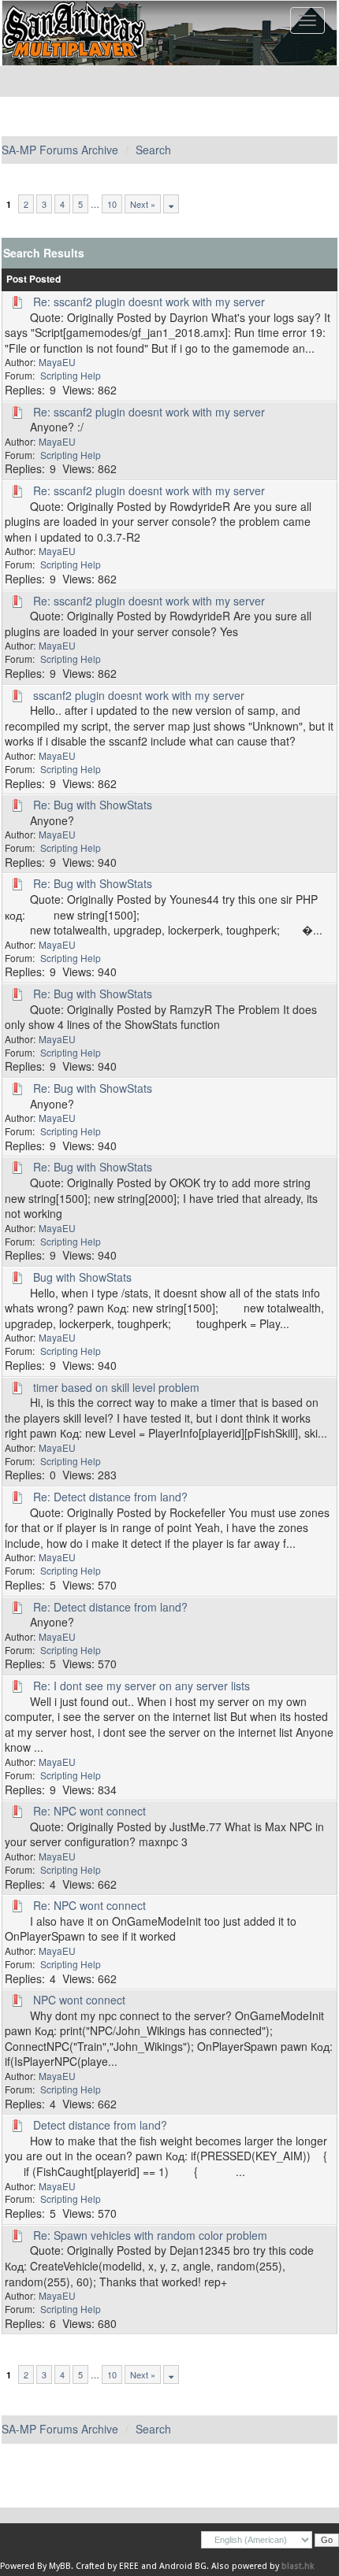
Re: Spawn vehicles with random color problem (150, 2235)
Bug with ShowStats (82, 1277)
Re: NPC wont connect (89, 1811)
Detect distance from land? (100, 2125)
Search (153, 150)
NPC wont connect (79, 2000)
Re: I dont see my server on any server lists (142, 1686)
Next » (143, 204)
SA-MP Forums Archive (60, 150)
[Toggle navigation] (307, 20)
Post (17, 279)
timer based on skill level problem (116, 1387)
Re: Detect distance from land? (110, 1497)
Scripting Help (71, 375)
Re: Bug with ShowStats (93, 805)
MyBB (60, 2566)
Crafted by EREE (107, 2566)
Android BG (183, 2566)
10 (112, 204)
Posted (45, 279)
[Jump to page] (171, 204)
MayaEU (57, 362)
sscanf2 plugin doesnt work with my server (139, 695)
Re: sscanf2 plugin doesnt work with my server (149, 302)
